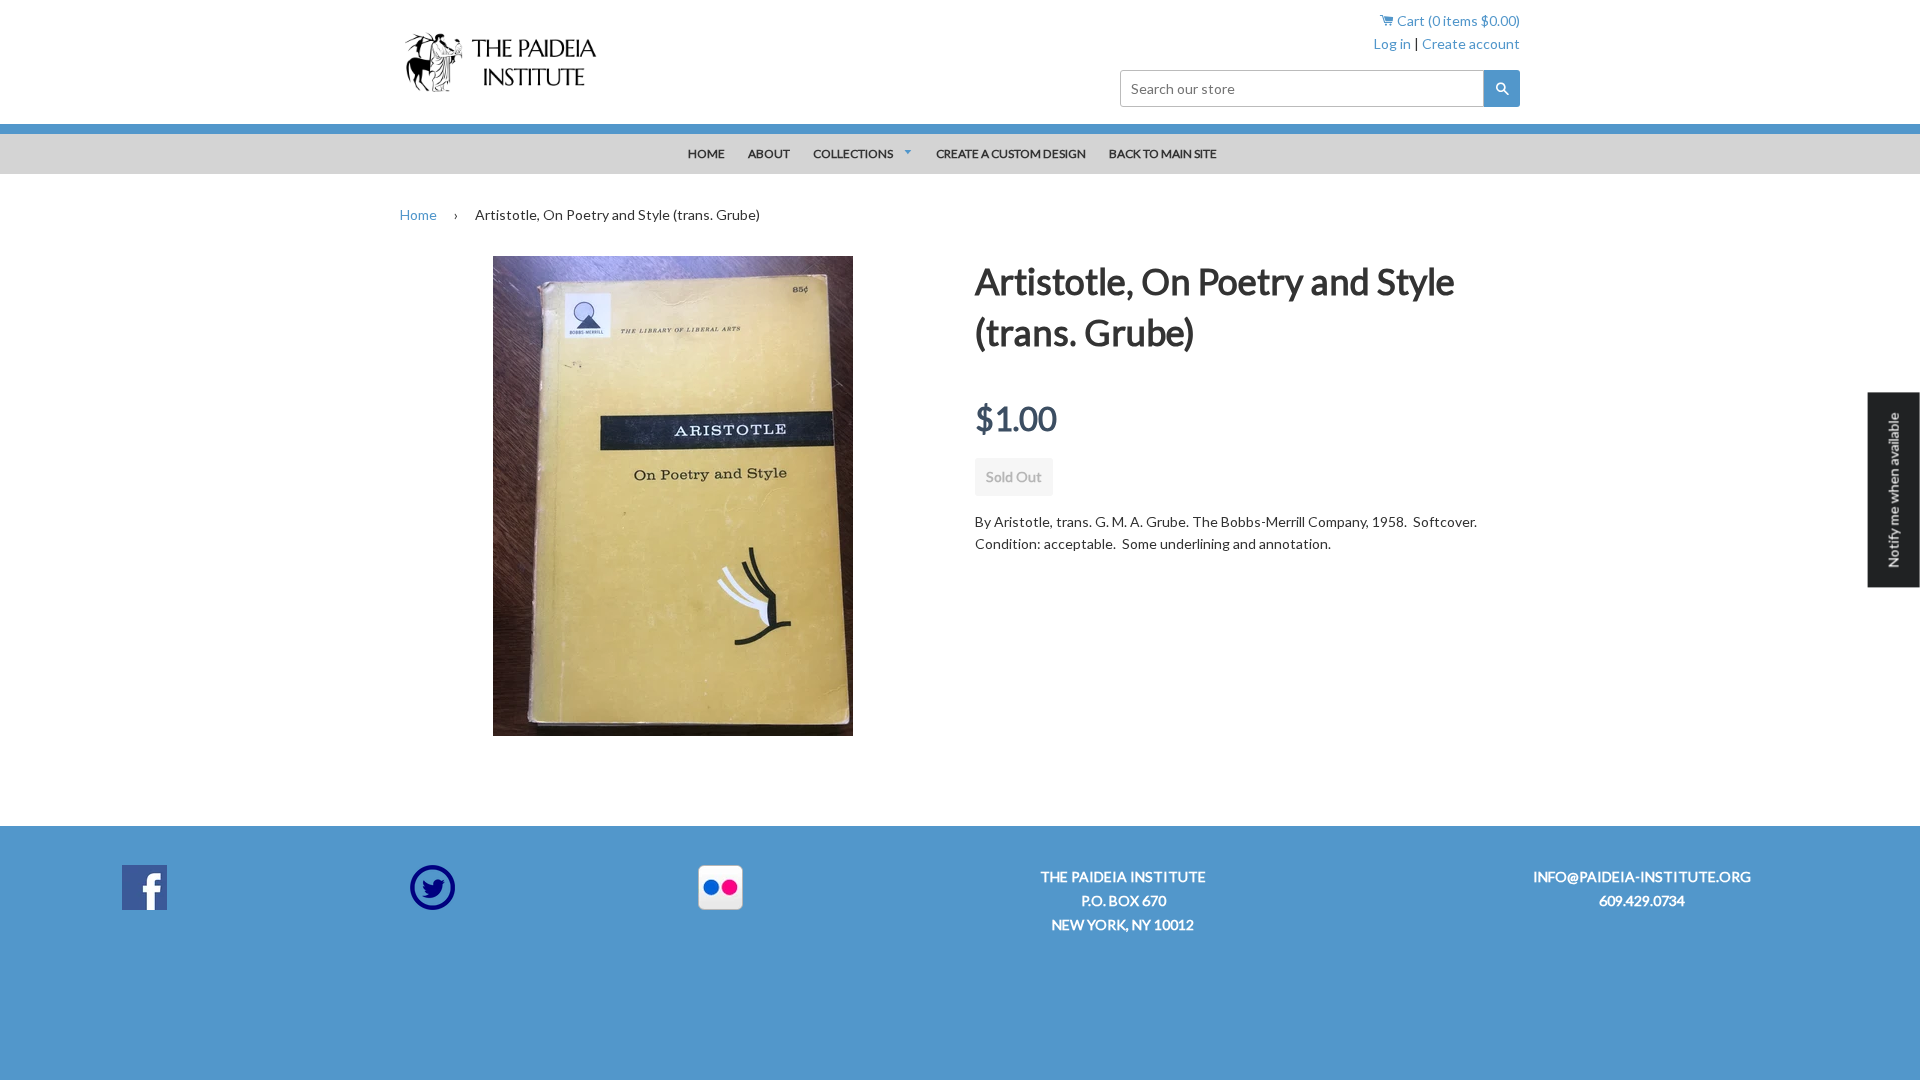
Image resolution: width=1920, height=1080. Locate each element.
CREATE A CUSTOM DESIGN (1011, 153)
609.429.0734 (1642, 900)
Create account (1471, 43)
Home (418, 214)
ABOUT (769, 153)
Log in (1392, 43)
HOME (706, 153)
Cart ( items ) (1457, 20)
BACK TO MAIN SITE (1163, 153)
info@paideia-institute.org (1642, 876)
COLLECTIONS (854, 153)
